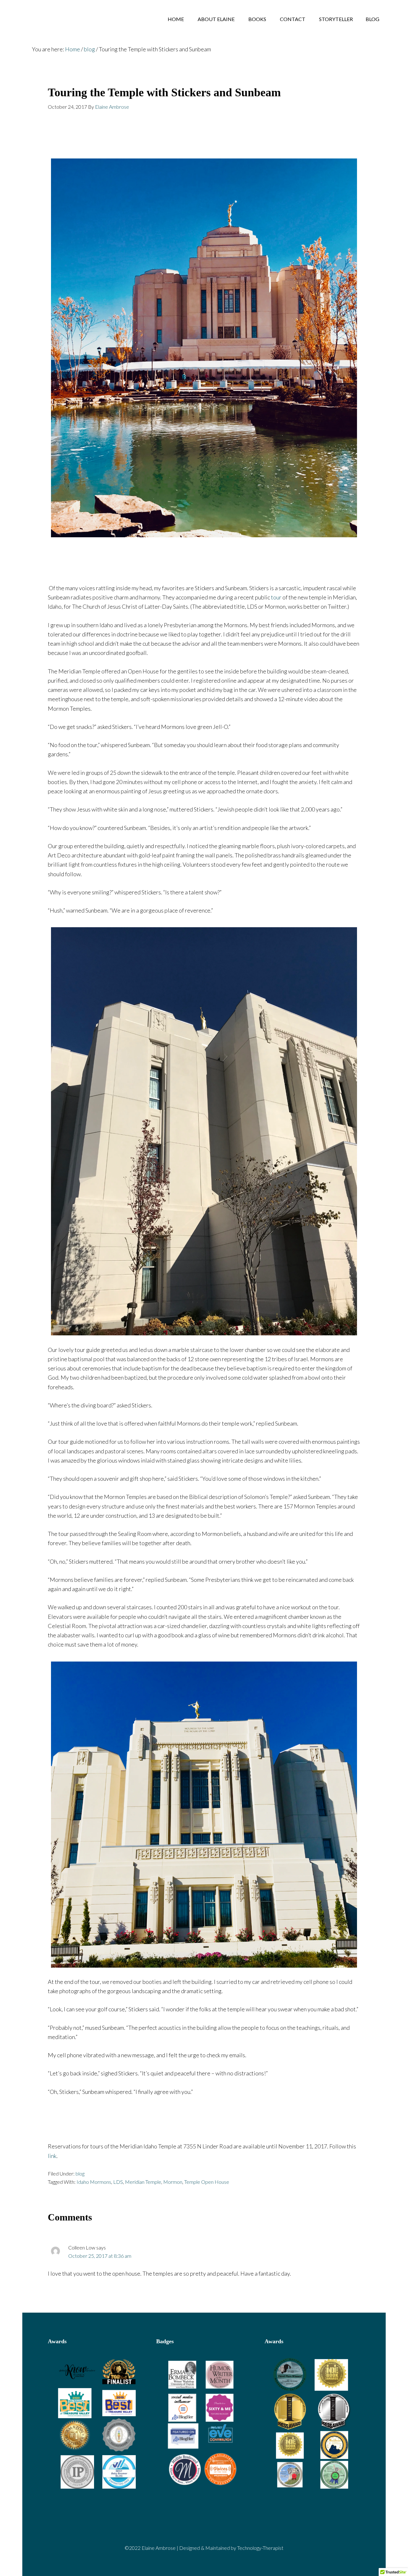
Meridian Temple (143, 2182)
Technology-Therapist (260, 2548)
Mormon (173, 2182)
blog (80, 2173)
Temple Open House (207, 2182)
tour (276, 597)
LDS (118, 2182)
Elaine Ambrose (73, 19)
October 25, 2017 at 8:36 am (100, 2256)
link (52, 2156)
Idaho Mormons (94, 2182)
